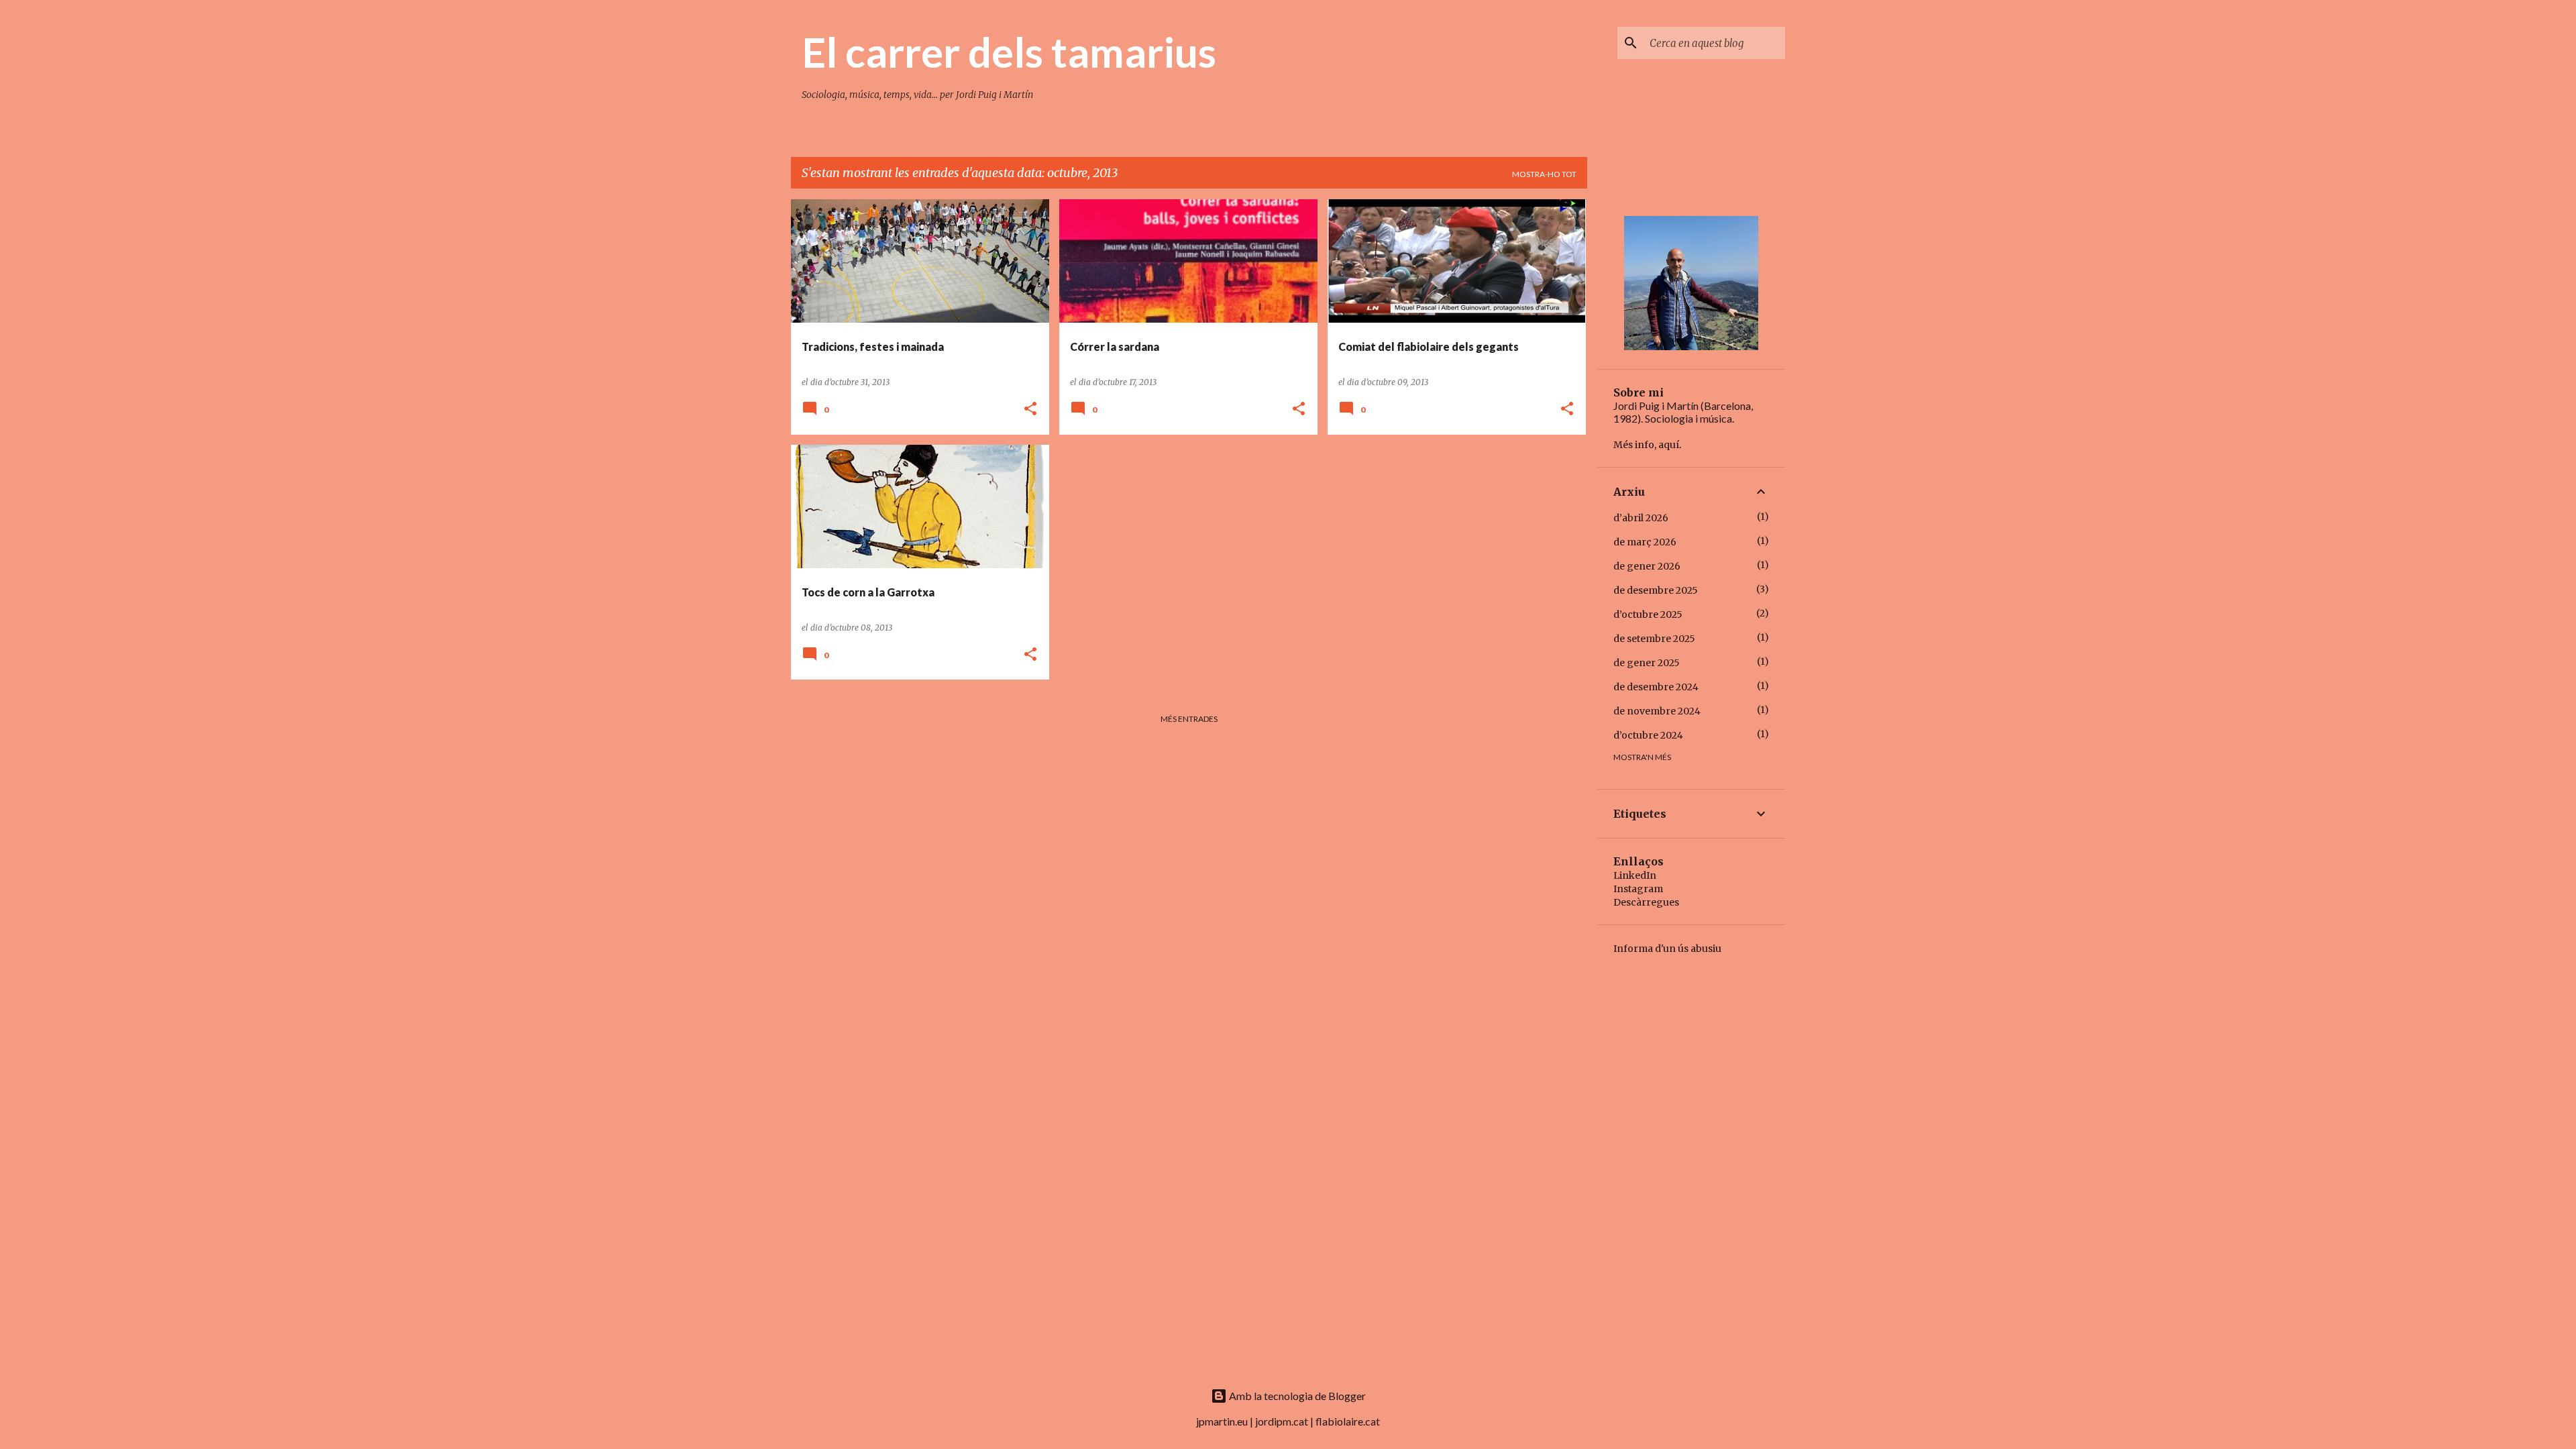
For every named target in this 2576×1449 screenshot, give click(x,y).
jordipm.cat (1282, 1421)
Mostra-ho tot (1544, 174)
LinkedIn (1635, 875)
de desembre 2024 (1656, 687)
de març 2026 (1645, 542)
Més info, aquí (1646, 445)
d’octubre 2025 (1648, 614)
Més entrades (1189, 719)
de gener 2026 (1647, 566)
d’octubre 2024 (1648, 735)
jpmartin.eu (1222, 1421)
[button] (1030, 410)
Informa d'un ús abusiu (1667, 949)
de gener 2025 (1647, 663)
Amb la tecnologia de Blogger (1296, 1396)
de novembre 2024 (1657, 711)
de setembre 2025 (1654, 639)
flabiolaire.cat (1348, 1421)
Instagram (1638, 889)
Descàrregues (1646, 902)
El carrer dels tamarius (1009, 52)
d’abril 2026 (1641, 518)
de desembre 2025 (1656, 590)
